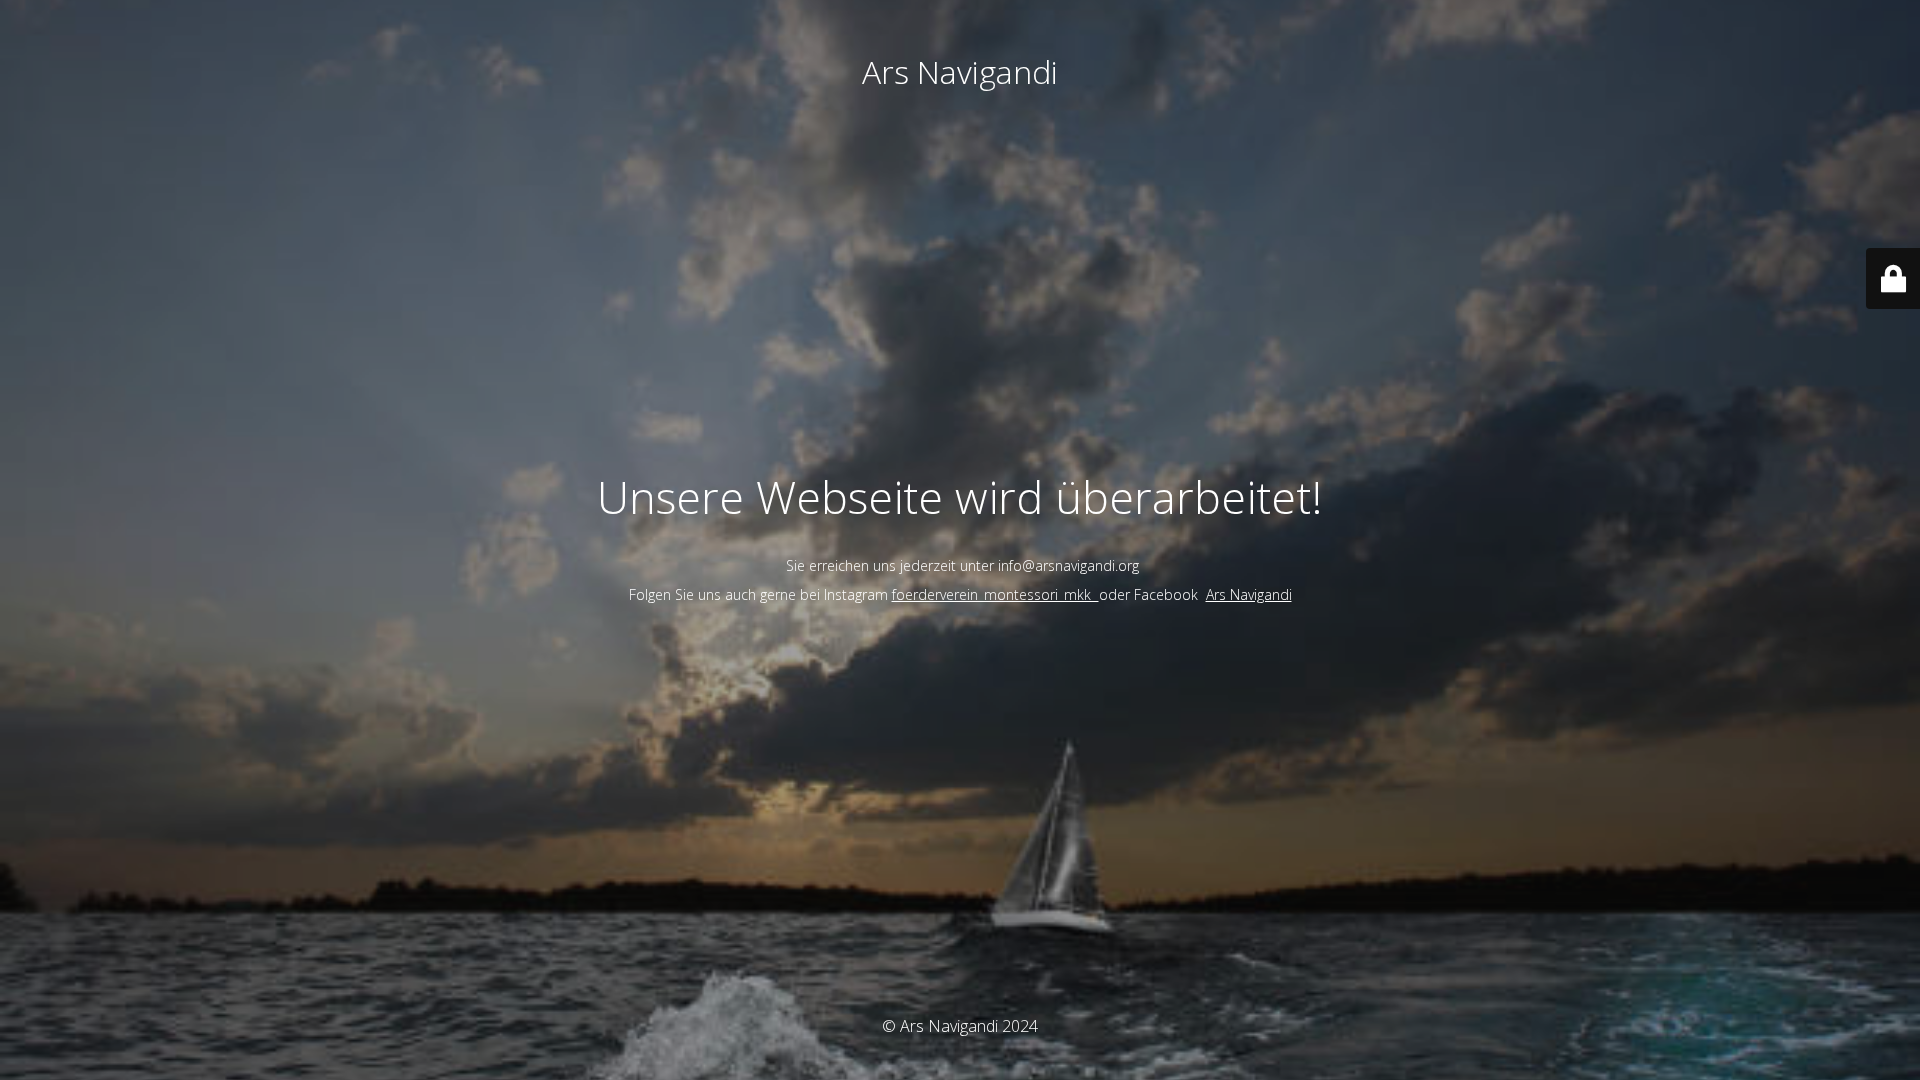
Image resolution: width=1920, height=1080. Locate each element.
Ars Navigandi (1249, 594)
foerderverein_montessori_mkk (995, 594)
